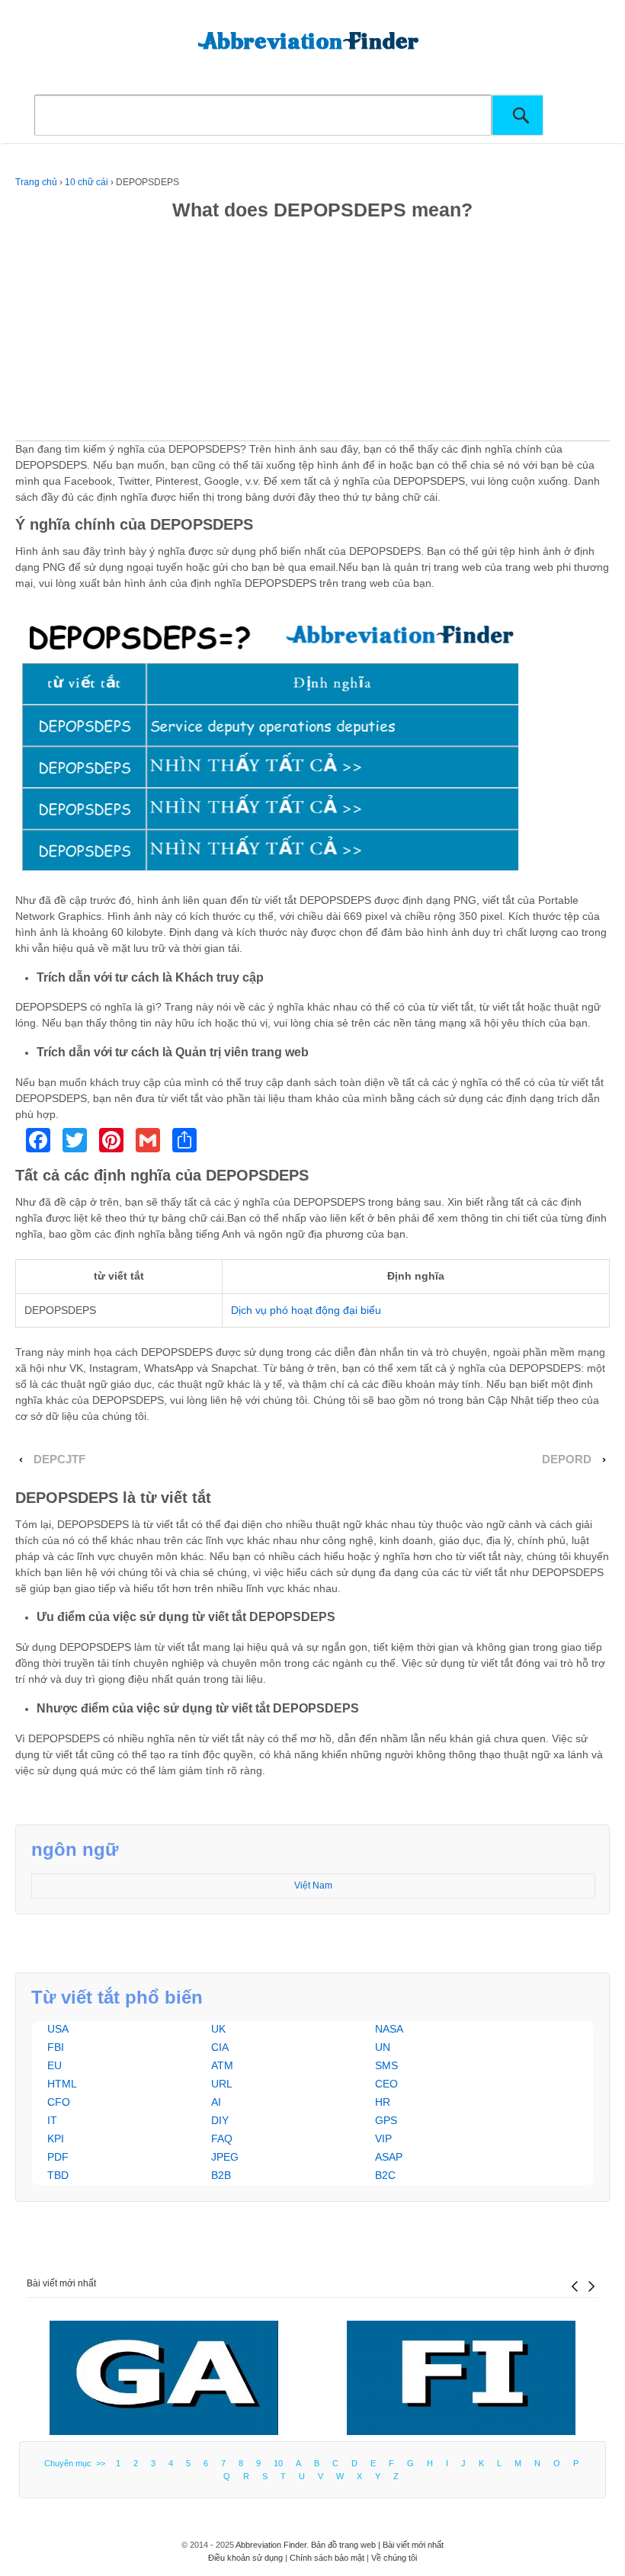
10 (278, 2463)
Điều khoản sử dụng (245, 2558)
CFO (59, 2102)
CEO (386, 2084)
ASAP (389, 2157)
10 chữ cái (87, 182)
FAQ (222, 2139)
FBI (56, 2047)
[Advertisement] (312, 334)
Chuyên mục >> (77, 2463)
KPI (56, 2139)
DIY (220, 2120)
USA (58, 2029)
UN (383, 2047)
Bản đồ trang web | (347, 2545)
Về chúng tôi (394, 2558)
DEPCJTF (59, 1459)
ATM (222, 2065)
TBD (58, 2175)
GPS (386, 2120)
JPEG (225, 2157)
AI (216, 2102)
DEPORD (567, 1459)
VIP (383, 2139)
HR (383, 2102)
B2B (221, 2175)
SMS (386, 2065)
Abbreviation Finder (271, 2545)
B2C (385, 2175)
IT (52, 2120)
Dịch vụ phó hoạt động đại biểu (306, 1310)
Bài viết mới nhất (61, 2283)
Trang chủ (36, 182)
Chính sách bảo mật (327, 2558)
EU (54, 2065)
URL (222, 2084)
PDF (58, 2157)
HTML (62, 2084)
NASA (389, 2029)
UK (218, 2029)
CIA (220, 2047)
